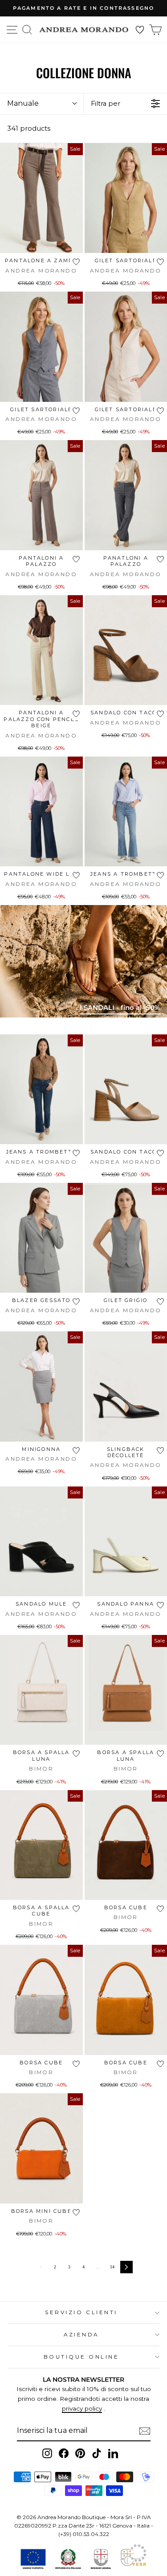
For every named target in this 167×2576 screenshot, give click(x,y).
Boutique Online (81, 2357)
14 (112, 2267)
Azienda (81, 2335)
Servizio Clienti (81, 2312)
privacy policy (82, 2408)
